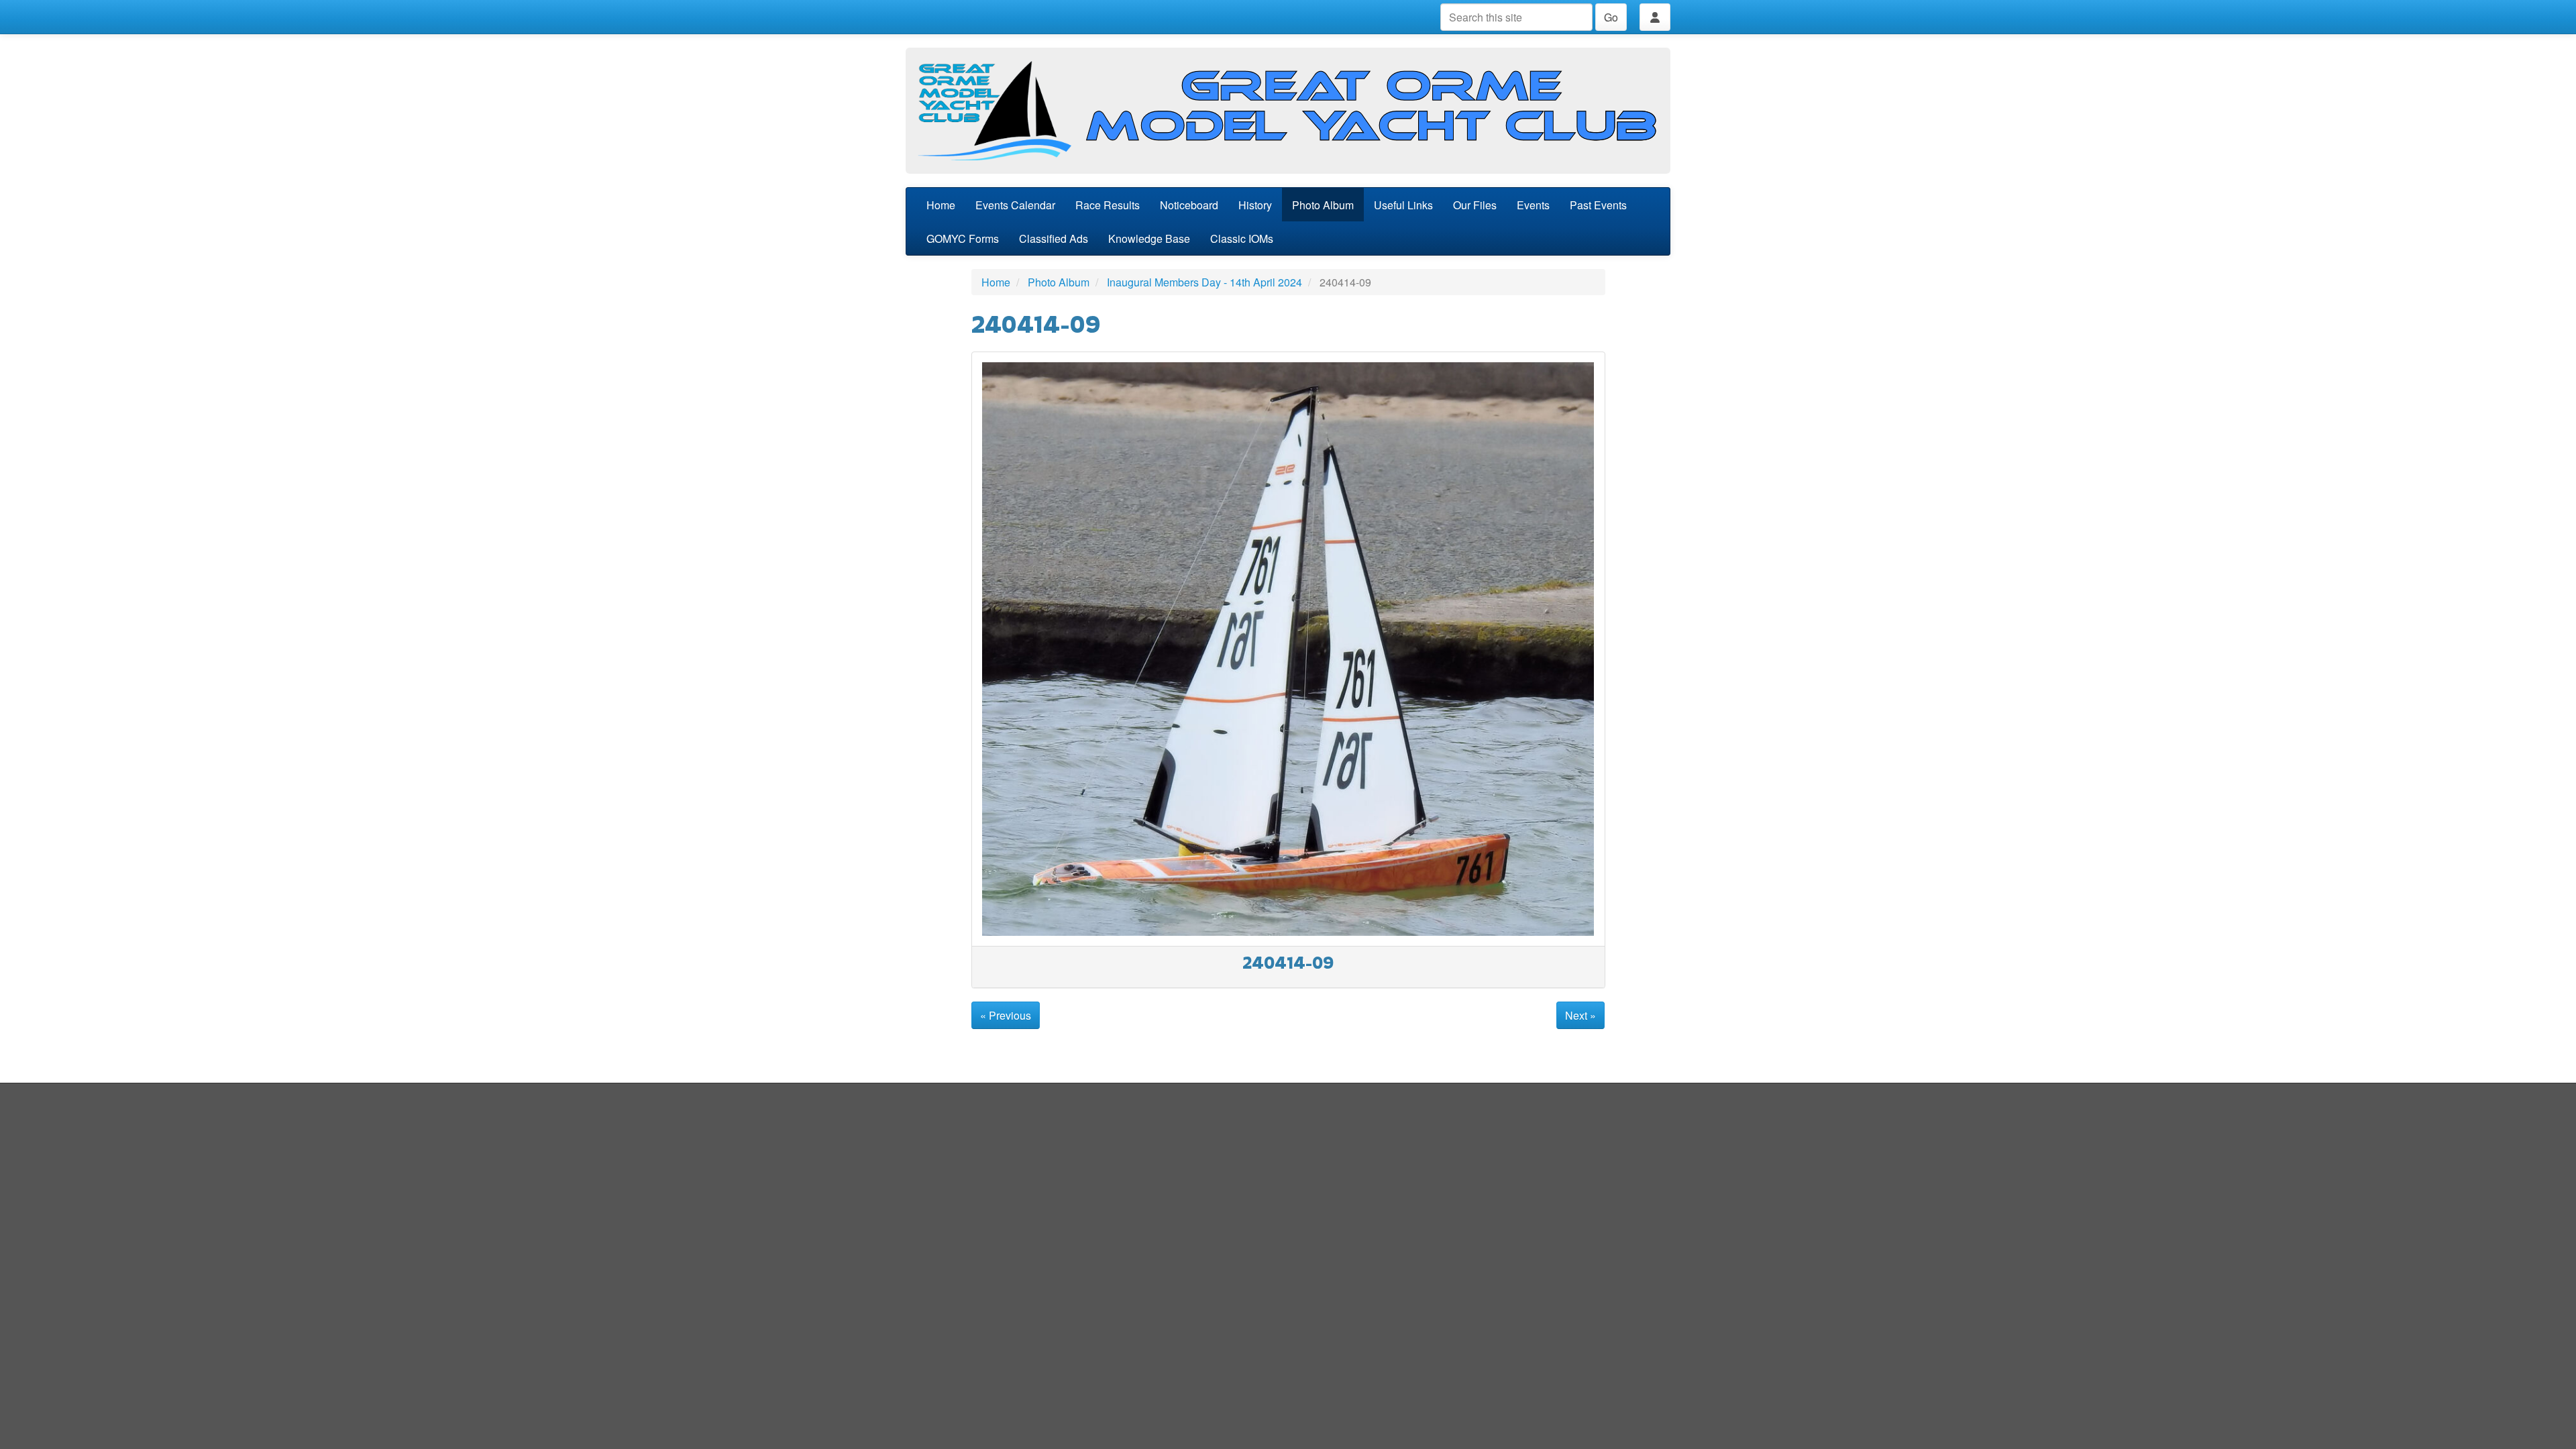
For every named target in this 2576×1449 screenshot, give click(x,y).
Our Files (1475, 205)
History (1255, 205)
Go (1611, 17)
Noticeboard (1189, 205)
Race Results (1108, 205)
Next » (1580, 1015)
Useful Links (1403, 205)
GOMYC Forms (963, 238)
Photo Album (1323, 205)
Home (941, 205)
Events (1533, 205)
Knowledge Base (1149, 238)
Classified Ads (1054, 238)
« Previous (1006, 1015)
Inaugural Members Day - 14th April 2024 (1204, 282)
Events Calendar (1015, 205)
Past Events (1598, 205)
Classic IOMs (1242, 238)
